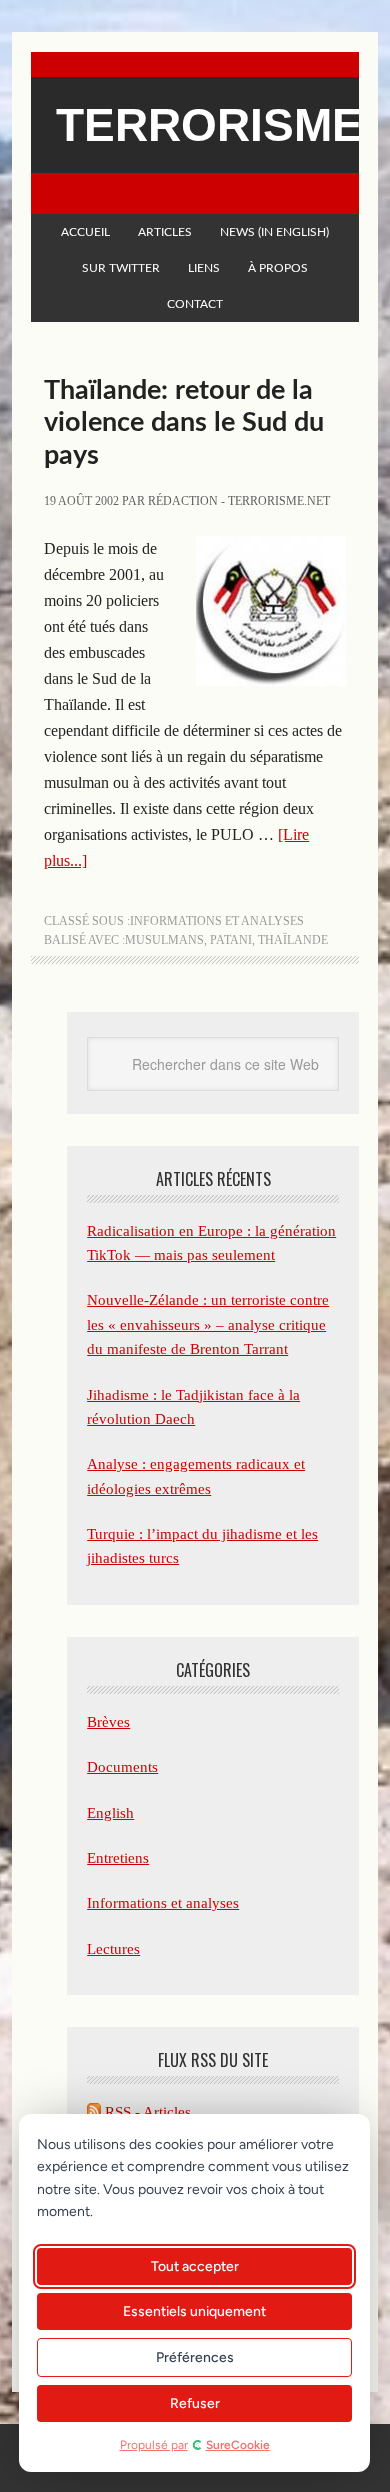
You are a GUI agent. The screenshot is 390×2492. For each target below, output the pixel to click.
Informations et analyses (217, 921)
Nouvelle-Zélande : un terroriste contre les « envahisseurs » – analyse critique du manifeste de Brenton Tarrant (208, 1324)
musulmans (164, 940)
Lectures (113, 1949)
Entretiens (118, 1858)
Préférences (195, 2357)
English (110, 1813)
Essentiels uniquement (194, 2311)
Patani (231, 940)
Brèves (108, 1722)
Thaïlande (293, 940)
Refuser (195, 2403)
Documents (122, 1767)
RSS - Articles (146, 2112)
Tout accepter (195, 2266)
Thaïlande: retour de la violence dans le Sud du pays (184, 423)
